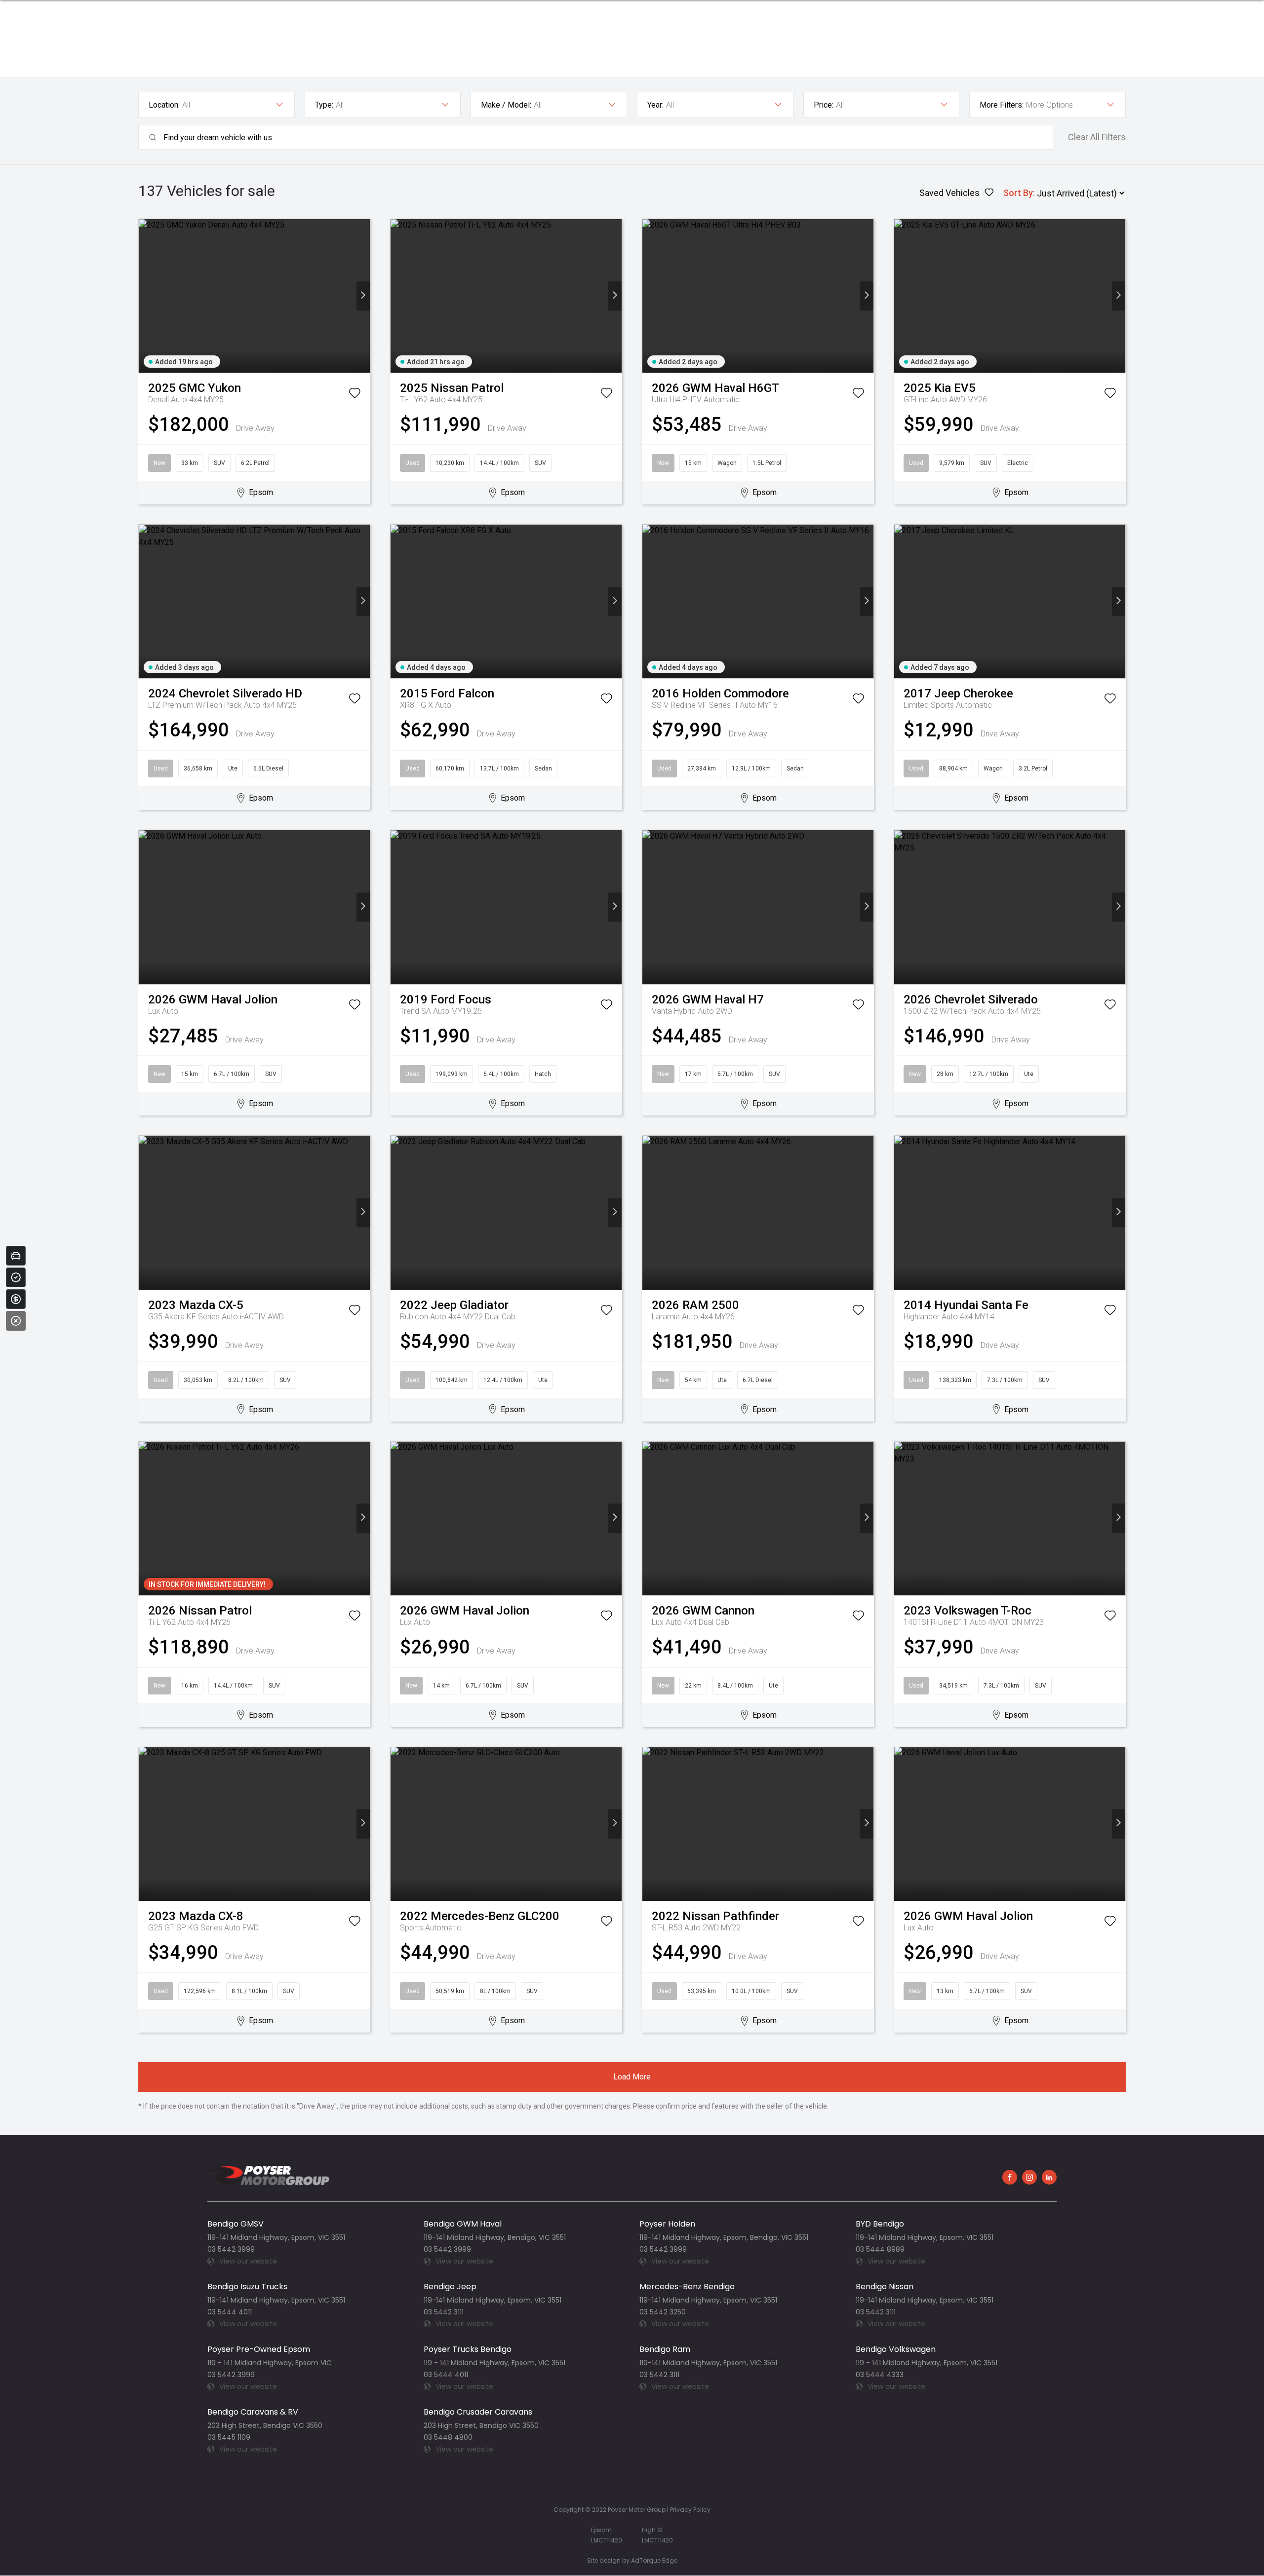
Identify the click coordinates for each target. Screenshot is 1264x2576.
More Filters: (1002, 105)
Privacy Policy (690, 2510)
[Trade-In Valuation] (16, 1256)
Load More (632, 2077)
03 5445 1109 (229, 2437)
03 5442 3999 (231, 2249)
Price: (824, 105)
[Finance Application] (16, 1299)
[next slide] (363, 296)
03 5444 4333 (880, 2375)
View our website (248, 2261)
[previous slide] (145, 296)
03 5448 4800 (448, 2437)
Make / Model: (506, 105)
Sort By (1018, 193)
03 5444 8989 (880, 2249)
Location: (164, 105)
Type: (324, 105)
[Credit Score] (16, 1277)
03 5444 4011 (230, 2312)
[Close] (16, 1321)
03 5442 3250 (663, 2312)
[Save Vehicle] (355, 395)
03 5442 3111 (444, 2312)
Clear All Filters (1097, 137)
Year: (655, 105)
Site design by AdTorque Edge (632, 2560)
